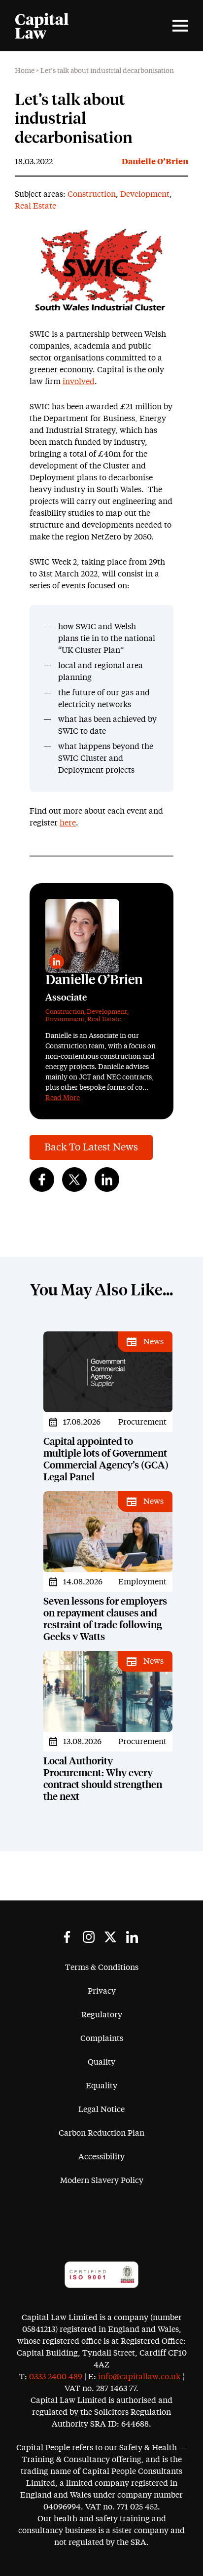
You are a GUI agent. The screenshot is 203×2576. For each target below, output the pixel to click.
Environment (65, 1020)
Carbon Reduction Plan (101, 2133)
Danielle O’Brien (155, 162)
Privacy (102, 1991)
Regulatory (102, 2015)
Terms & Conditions (102, 1968)
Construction (92, 194)
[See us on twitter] (110, 1937)
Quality (101, 2062)
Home (25, 71)
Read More (63, 1098)
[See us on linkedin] (132, 1937)
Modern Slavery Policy (102, 2181)
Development (145, 194)
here (68, 823)
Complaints (102, 2039)
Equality (101, 2086)
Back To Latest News (91, 1147)
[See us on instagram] (89, 1937)
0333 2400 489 (56, 2377)
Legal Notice (101, 2110)
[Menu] (180, 26)
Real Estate (35, 206)
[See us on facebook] (67, 1937)
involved (79, 382)
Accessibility (101, 2157)
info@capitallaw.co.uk (139, 2377)
